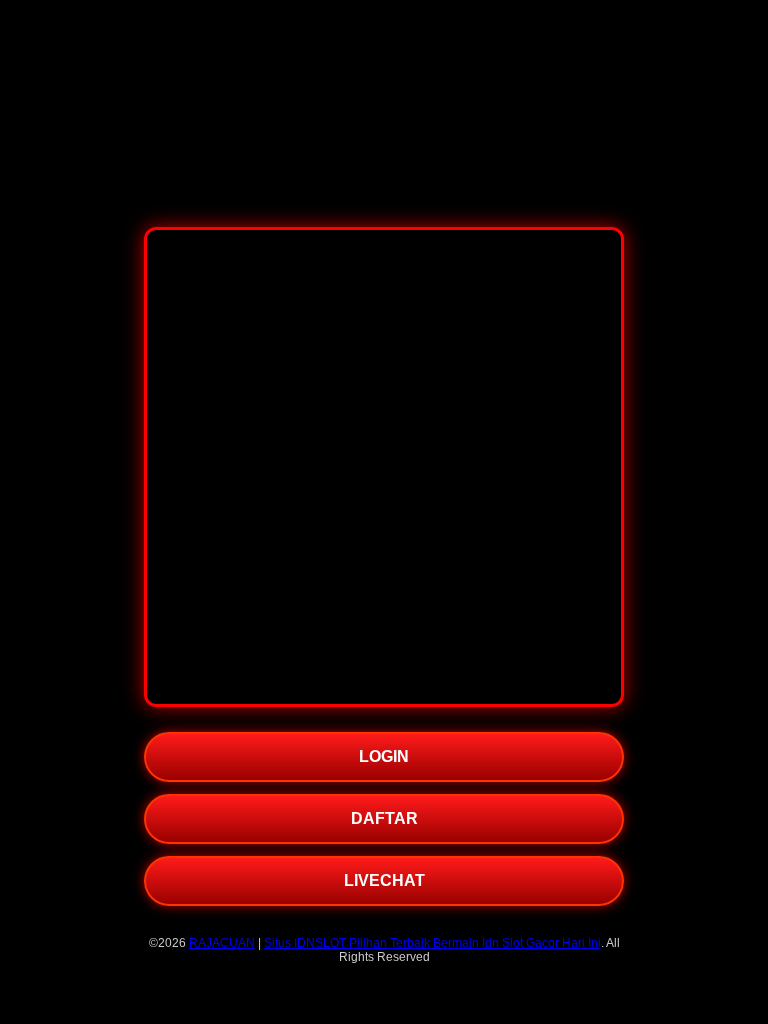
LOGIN (384, 756)
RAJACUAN (222, 943)
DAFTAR (384, 818)
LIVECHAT (384, 880)
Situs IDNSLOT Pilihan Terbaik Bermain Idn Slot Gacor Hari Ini (432, 943)
